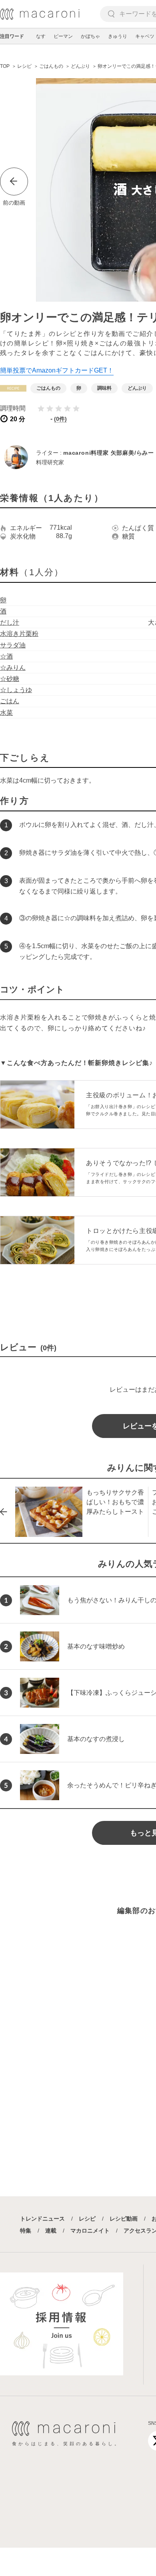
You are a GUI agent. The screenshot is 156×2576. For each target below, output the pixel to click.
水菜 (6, 713)
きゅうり (118, 36)
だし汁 (10, 622)
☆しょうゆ (16, 690)
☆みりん (13, 668)
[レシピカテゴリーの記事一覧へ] (13, 388)
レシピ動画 (124, 2219)
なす (41, 36)
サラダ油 (13, 645)
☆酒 (6, 656)
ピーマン (63, 36)
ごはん (10, 701)
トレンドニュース (42, 2219)
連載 (51, 2231)
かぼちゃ (90, 36)
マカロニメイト (90, 2231)
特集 (26, 2231)
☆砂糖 (10, 679)
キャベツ (145, 36)
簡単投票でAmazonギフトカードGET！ (57, 370)
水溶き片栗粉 (19, 634)
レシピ (87, 2219)
